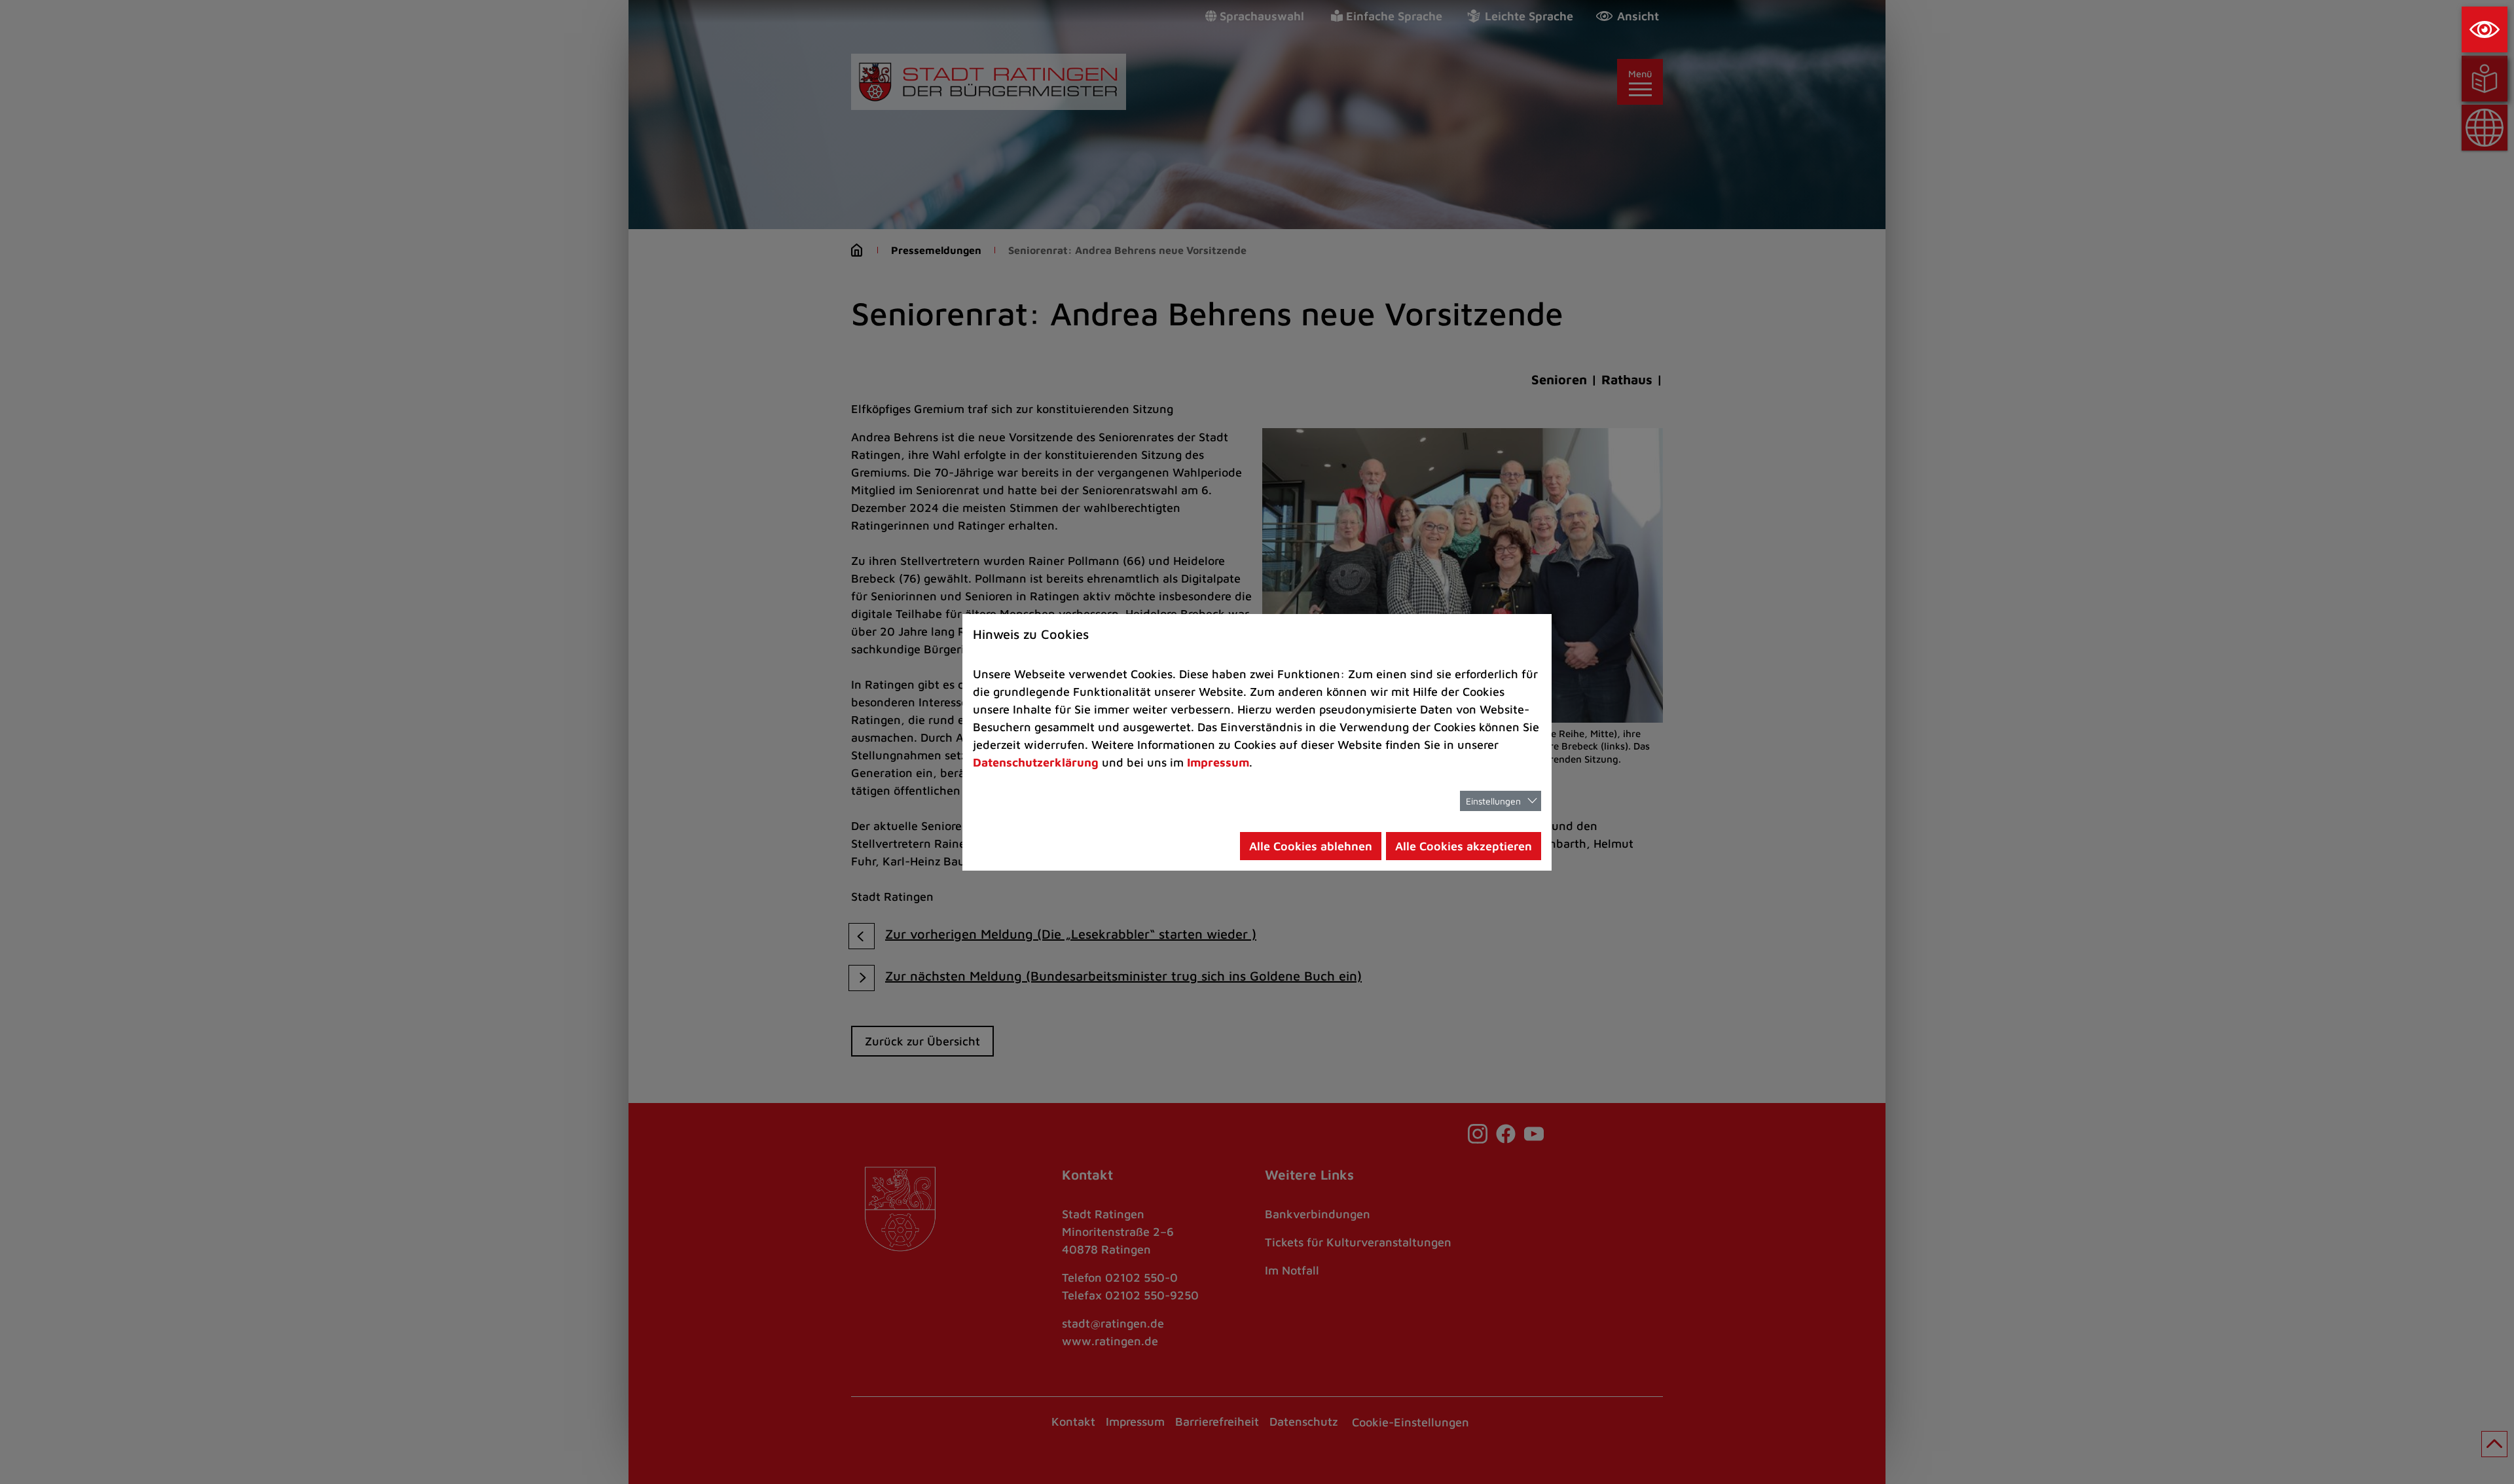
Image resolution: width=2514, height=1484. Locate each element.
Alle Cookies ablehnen (1311, 846)
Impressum (1218, 762)
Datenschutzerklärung (1036, 762)
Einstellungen (1493, 801)
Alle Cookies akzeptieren (1464, 846)
